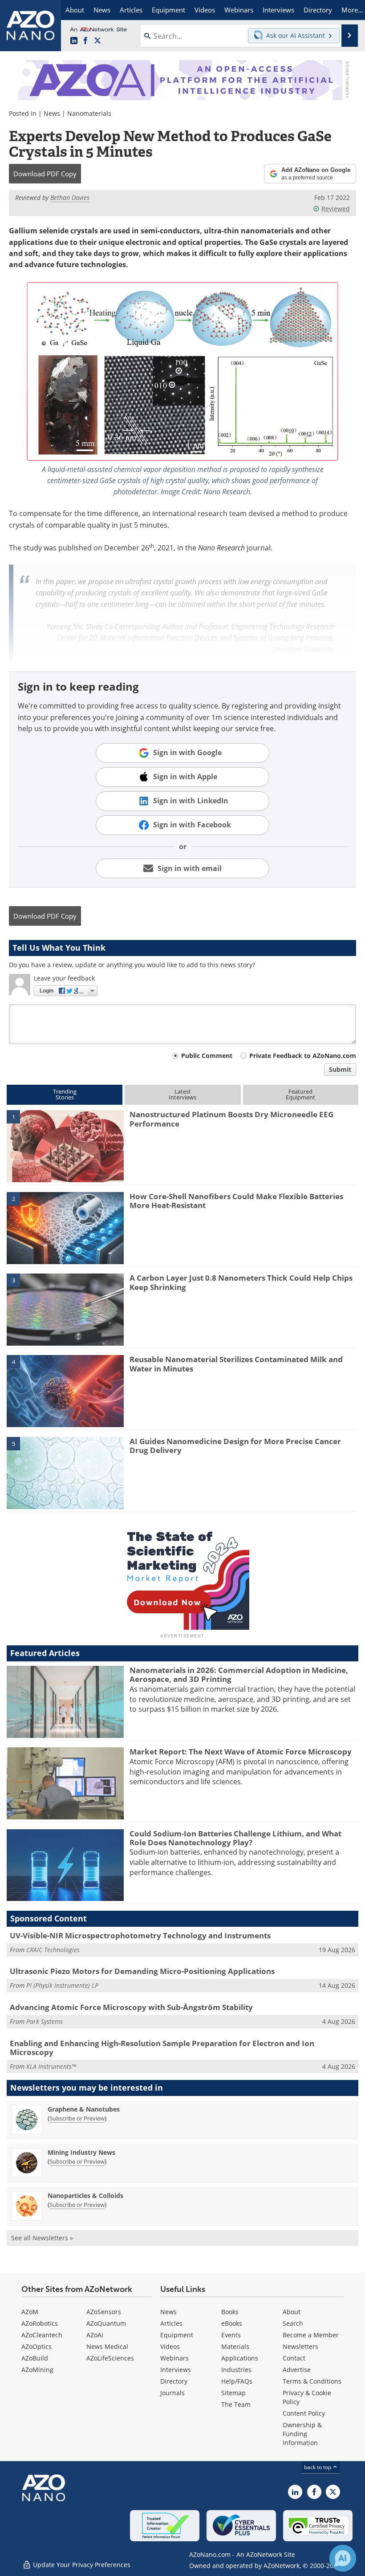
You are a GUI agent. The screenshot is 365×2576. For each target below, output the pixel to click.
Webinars (174, 2358)
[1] (65, 1146)
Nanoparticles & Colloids (85, 2196)
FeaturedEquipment (300, 1094)
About (292, 2312)
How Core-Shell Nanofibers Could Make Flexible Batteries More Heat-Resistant (236, 1201)
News (52, 113)
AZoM (30, 2312)
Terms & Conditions (312, 2381)
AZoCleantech (42, 2335)
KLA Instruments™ (51, 2066)
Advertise (297, 2370)
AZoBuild (35, 2358)
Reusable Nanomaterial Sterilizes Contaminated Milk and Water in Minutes (236, 1364)
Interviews (176, 2370)
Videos (170, 2346)
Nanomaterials (89, 113)
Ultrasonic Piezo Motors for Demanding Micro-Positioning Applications (142, 1971)
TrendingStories (65, 1094)
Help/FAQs (237, 2381)
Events (231, 2335)
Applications (240, 2358)
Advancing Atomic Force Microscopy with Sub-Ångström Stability (131, 2007)
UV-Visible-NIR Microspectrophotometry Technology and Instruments (140, 1935)
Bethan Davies (70, 197)
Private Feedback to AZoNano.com (303, 1056)
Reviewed (336, 209)
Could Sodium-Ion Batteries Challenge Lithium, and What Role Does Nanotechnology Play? (235, 1838)
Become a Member (311, 2335)
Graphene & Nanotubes (84, 2109)
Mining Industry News (81, 2152)
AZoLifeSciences (110, 2358)
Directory (174, 2381)
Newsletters (300, 2346)
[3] (65, 1309)
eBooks (232, 2323)
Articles (171, 2323)
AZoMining (37, 2370)
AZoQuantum (106, 2323)
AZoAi (95, 2335)
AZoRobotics (40, 2323)
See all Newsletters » (42, 2238)
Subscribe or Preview (77, 2118)
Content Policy (304, 2413)
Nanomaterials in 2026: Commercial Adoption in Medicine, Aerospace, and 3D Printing (239, 1675)
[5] (65, 1472)
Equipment (177, 2335)
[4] (65, 1391)
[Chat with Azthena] (343, 2558)
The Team (236, 2404)
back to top (318, 2467)
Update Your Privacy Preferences (81, 2565)
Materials (235, 2346)
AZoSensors (104, 2312)
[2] (65, 1227)
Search (293, 2323)
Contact (294, 2358)
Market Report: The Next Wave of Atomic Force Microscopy (241, 1752)
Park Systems (45, 2021)
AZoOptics (36, 2346)
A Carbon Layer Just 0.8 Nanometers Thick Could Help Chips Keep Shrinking (241, 1282)
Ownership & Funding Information (302, 2434)
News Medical (107, 2346)
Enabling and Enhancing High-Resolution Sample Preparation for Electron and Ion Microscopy (162, 2048)
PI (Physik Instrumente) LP (62, 1985)
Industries (236, 2370)
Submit (340, 1069)
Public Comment (207, 1056)
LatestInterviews (182, 1094)
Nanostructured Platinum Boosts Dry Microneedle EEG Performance (231, 1119)
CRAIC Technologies (53, 1950)
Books (230, 2312)
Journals (172, 2393)
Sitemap (233, 2393)
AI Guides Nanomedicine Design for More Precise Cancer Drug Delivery (235, 1446)
